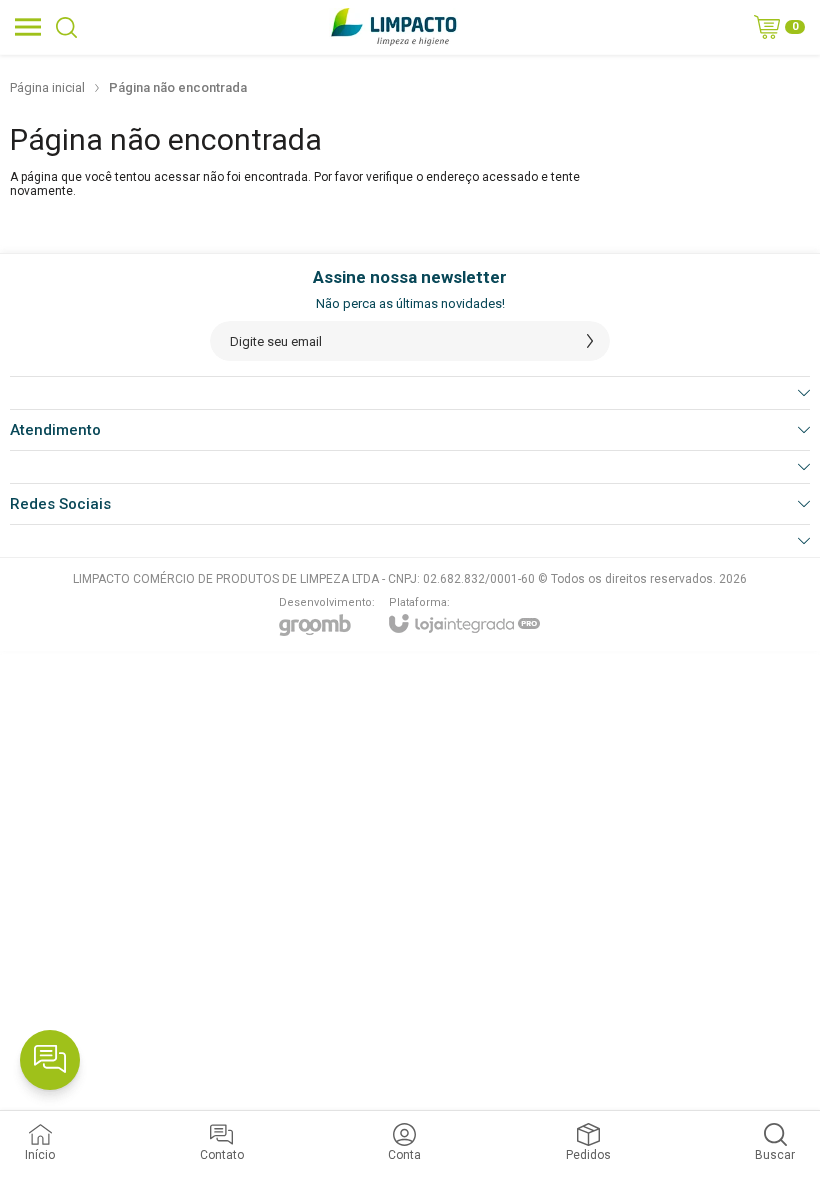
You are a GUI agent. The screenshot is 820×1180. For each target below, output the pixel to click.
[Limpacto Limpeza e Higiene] (393, 27)
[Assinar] (590, 341)
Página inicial (47, 87)
